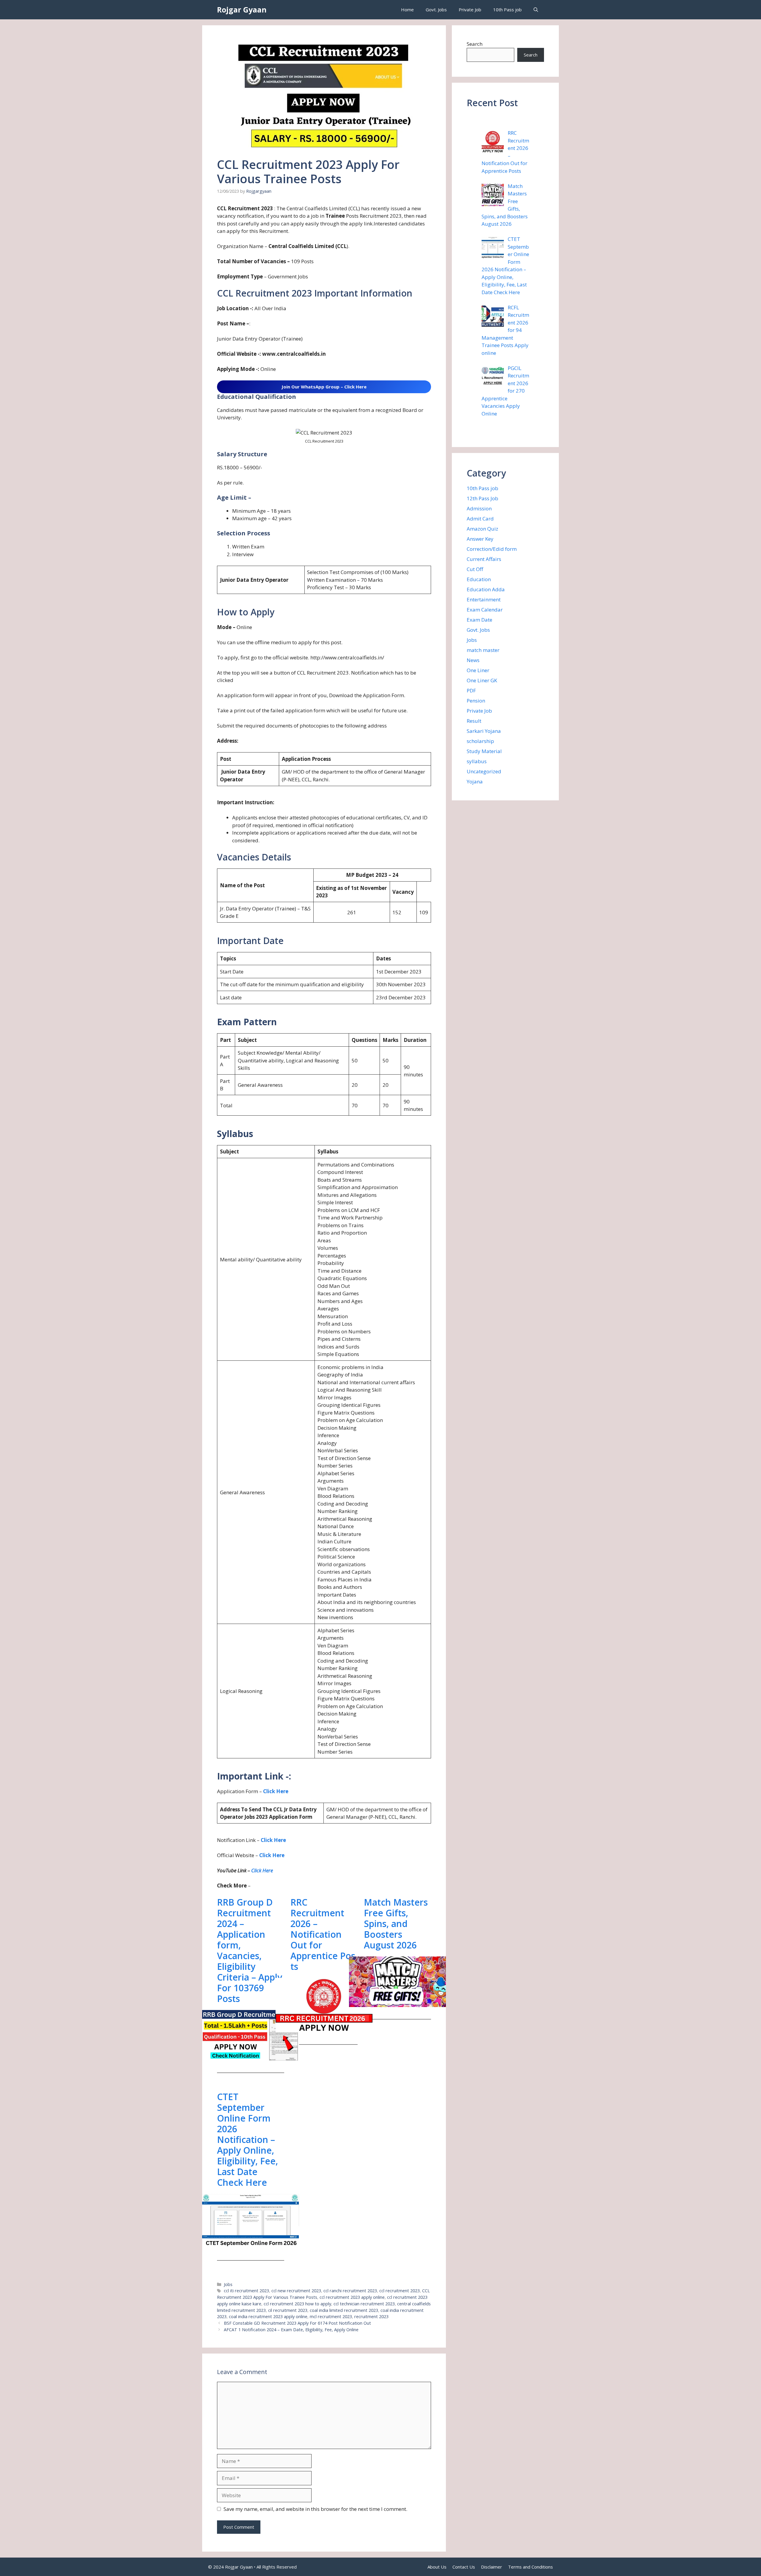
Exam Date (479, 620)
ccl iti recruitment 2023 (246, 2291)
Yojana (475, 781)
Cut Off (475, 569)
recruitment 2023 (371, 2316)
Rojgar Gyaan (242, 10)
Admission (479, 508)
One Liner (478, 670)
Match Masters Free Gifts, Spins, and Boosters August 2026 (396, 1924)
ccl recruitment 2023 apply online (352, 2297)
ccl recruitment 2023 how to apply (297, 2304)
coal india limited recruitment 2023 (344, 2310)
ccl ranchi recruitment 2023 (350, 2291)
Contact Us (464, 2567)
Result (474, 721)
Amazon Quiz (482, 529)
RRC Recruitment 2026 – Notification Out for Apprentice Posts (323, 1934)
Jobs (228, 2284)
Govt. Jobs (436, 10)
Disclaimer (492, 2567)
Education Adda (486, 589)
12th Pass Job (482, 498)
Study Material (484, 751)
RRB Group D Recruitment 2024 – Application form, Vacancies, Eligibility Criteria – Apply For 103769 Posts (250, 1951)
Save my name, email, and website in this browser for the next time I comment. (315, 2509)
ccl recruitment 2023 (400, 2291)
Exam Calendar (485, 610)
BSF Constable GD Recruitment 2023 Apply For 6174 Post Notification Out (297, 2323)
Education (479, 579)
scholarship (480, 741)
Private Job (470, 10)
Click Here (276, 1791)
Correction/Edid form (492, 549)
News (473, 660)
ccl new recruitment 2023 (296, 2291)
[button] (536, 10)
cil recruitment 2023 (288, 2310)
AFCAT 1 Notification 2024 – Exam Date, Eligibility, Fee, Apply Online (291, 2330)
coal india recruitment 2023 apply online (268, 2316)
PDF (471, 690)
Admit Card (480, 519)
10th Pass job (507, 10)
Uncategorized (484, 771)
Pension (476, 701)
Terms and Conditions (530, 2567)
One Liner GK (482, 680)
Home (407, 10)
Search (475, 44)
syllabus (477, 761)
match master (483, 650)
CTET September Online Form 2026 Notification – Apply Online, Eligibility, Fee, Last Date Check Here (247, 2140)
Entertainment (484, 599)
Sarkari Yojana (484, 731)
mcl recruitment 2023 (331, 2316)
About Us (437, 2567)
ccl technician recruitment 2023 (364, 2304)
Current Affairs (484, 559)
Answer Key (480, 539)
